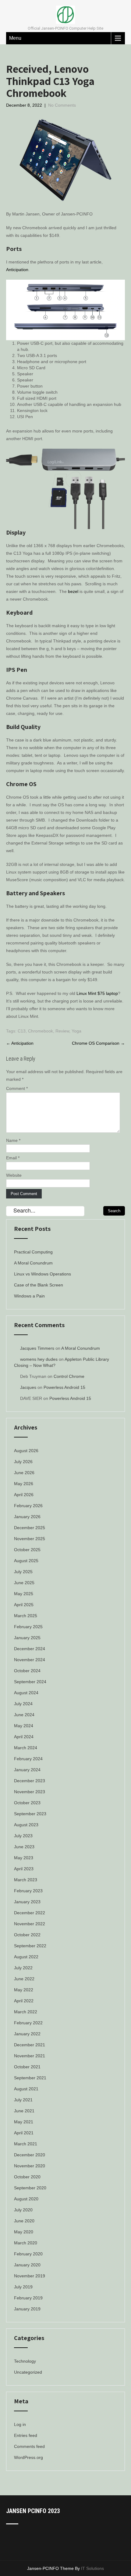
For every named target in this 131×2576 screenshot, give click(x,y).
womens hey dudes (39, 1359)
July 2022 (23, 1968)
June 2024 (24, 1715)
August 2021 (26, 2089)
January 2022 (27, 2034)
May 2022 (24, 1990)
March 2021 (26, 2144)
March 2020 (26, 2243)
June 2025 (24, 1583)
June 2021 (24, 2111)
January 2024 (27, 1770)
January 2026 (27, 1517)
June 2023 (24, 1847)
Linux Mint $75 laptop (97, 993)
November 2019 (30, 2276)
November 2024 (30, 1660)
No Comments (62, 105)
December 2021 (30, 2045)
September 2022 (30, 1946)
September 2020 (30, 2188)
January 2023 (27, 1902)
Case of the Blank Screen (39, 1285)
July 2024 (23, 1704)
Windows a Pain (29, 1296)
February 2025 (28, 1627)
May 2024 (24, 1726)
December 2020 (30, 2155)
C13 (22, 1031)
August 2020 (26, 2199)
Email (13, 1158)
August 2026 (26, 1451)
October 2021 (27, 2067)
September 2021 (30, 2078)
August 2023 (26, 1825)
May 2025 (24, 1594)
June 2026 (24, 1473)
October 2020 (27, 2177)
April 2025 (24, 1605)
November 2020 (30, 2166)
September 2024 (30, 1682)
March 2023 (26, 1880)
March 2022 (26, 2012)
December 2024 (30, 1649)
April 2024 (24, 1737)
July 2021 (23, 2100)
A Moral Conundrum (33, 1263)
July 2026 (23, 1462)
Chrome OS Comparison (98, 1043)
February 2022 (28, 2023)
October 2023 (27, 1803)
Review (62, 1031)
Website (14, 1175)
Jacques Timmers (37, 1348)
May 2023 (24, 1858)
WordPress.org (28, 2457)
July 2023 (23, 1836)
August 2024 (26, 1693)
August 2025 (26, 1561)
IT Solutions (92, 2568)
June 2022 (24, 1979)
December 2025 (30, 1528)
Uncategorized (28, 2372)
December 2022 (30, 1913)
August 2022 (26, 1957)
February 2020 (28, 2254)
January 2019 (27, 2309)
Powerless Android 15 (64, 1387)
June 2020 (24, 2221)
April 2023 (24, 1869)
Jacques (28, 1387)
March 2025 (26, 1616)
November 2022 (30, 1924)
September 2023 (30, 1814)
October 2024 (27, 1671)
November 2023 (30, 1792)
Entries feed (26, 2435)
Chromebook (41, 1031)
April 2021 (24, 2133)
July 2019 (23, 2287)
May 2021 (24, 2122)
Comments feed (29, 2446)
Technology (25, 2361)
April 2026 (24, 1495)
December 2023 (30, 1781)
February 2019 (28, 2298)
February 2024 (28, 1759)
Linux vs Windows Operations (42, 1274)
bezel (73, 591)
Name (13, 1140)
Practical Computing (33, 1252)
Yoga (76, 1031)
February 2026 (28, 1506)
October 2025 (27, 1550)
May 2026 (24, 1484)
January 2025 (27, 1638)
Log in (20, 2424)
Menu (15, 38)
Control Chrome (69, 1376)
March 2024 (26, 1748)
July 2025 (23, 1572)
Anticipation (17, 270)
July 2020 (23, 2210)
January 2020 (27, 2265)
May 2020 (24, 2232)
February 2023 (28, 1891)
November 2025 (30, 1539)
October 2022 (27, 1935)
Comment (17, 1088)
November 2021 (30, 2056)
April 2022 (24, 2001)
